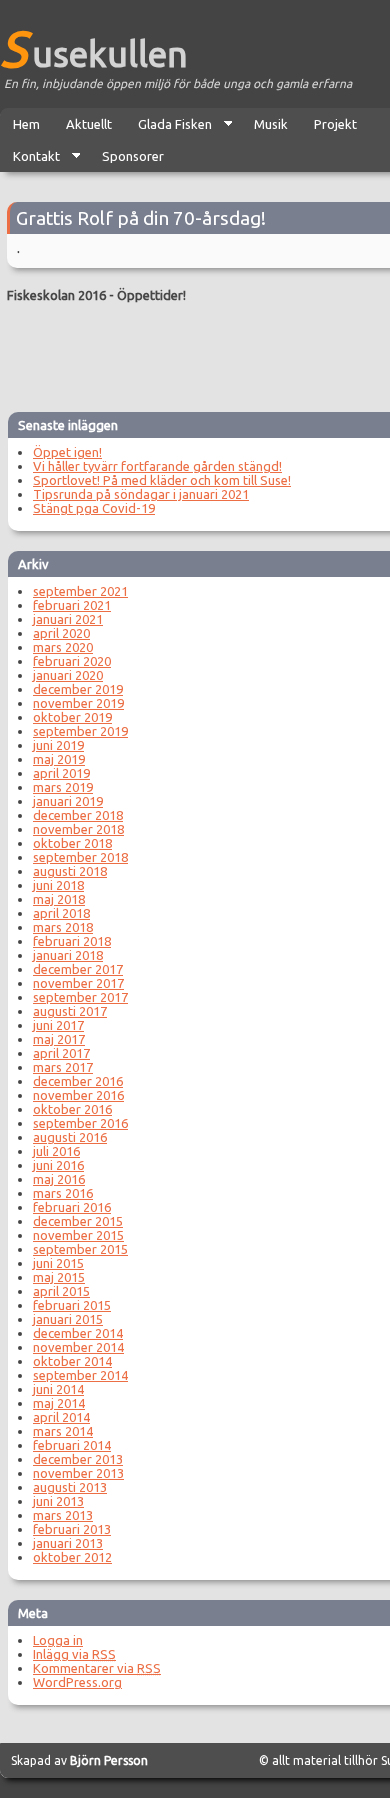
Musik (271, 124)
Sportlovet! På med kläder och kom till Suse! (162, 480)
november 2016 (78, 1095)
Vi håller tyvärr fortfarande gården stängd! (157, 466)
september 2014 (80, 1375)
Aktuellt (89, 124)
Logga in (58, 1640)
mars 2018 (63, 927)
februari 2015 (72, 1305)
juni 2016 (58, 1165)
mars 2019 (63, 787)
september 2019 (80, 731)
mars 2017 (63, 1067)
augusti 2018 (70, 871)
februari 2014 (72, 1445)
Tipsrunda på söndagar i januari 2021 (141, 494)
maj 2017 (59, 1039)
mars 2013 (63, 1515)
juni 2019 (58, 745)
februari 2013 (72, 1529)
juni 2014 (58, 1389)
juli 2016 (56, 1151)
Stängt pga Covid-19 (94, 508)
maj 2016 (59, 1179)
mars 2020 (63, 647)
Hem (26, 124)
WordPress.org (77, 1682)
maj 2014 (59, 1403)
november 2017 (78, 983)
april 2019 (61, 773)
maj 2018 (59, 899)
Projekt (335, 124)
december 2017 (78, 969)
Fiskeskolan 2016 (56, 295)
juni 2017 (58, 1025)
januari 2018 (68, 955)
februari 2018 (72, 941)
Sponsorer (133, 156)
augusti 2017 (70, 1011)
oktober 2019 (72, 717)
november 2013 (78, 1473)
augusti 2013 (70, 1487)
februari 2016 (72, 1207)
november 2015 (78, 1235)
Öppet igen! (67, 452)
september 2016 (80, 1123)
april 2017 (61, 1053)
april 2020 (61, 633)
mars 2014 (63, 1431)
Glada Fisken (168, 128)
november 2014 (78, 1347)
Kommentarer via (97, 1668)
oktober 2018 (72, 843)
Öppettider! (151, 295)
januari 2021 (68, 619)
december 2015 (78, 1221)
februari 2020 (72, 661)
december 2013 (78, 1459)
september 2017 (80, 997)
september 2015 (80, 1249)
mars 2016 (63, 1193)
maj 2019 (59, 759)
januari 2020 (68, 675)
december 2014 (78, 1333)
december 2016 (78, 1081)
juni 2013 (58, 1501)
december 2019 (78, 689)
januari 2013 (68, 1543)
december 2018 (78, 815)
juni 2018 (58, 885)
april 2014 (61, 1417)
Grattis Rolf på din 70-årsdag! (141, 218)
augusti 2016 (70, 1137)
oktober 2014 (72, 1361)
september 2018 (80, 857)
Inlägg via (74, 1654)
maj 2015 (59, 1277)
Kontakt (30, 160)
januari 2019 (68, 801)
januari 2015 (68, 1319)
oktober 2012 (72, 1557)
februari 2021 (72, 605)
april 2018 (61, 913)
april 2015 (61, 1291)
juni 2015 (58, 1263)
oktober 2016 (72, 1109)
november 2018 (78, 829)
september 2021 (80, 591)
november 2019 (78, 703)
